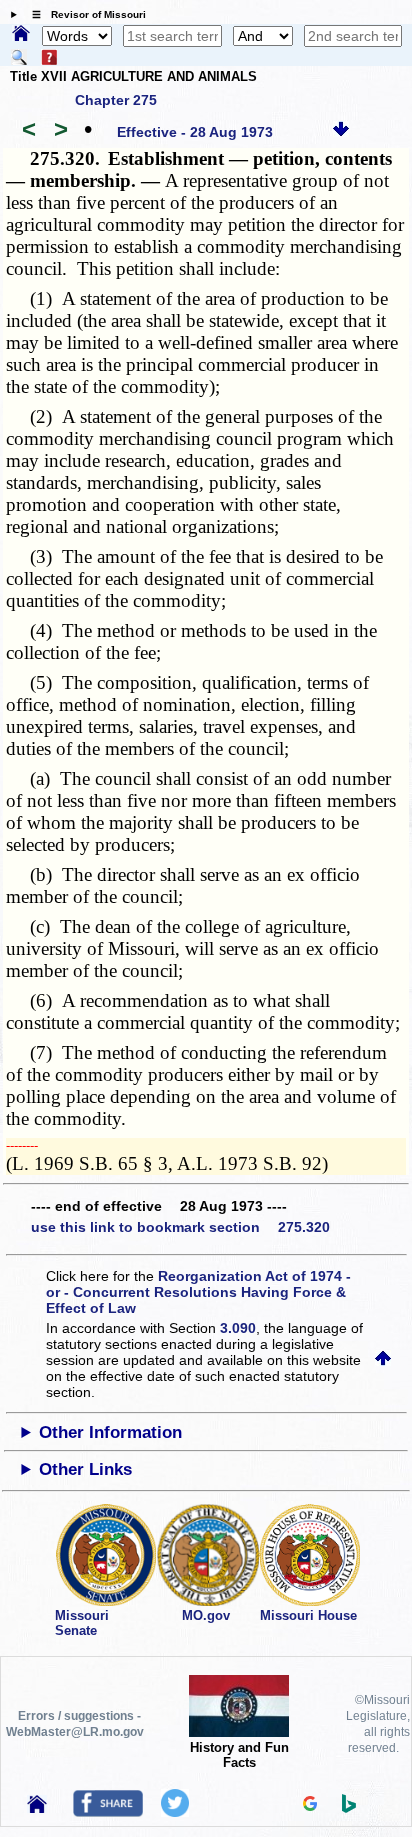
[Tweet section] (175, 1812)
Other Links (85, 1469)
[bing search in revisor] (349, 1808)
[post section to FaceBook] (108, 1812)
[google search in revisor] (310, 1806)
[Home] (21, 35)
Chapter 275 (116, 100)
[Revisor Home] (37, 1808)
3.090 (238, 1328)
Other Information (110, 1432)
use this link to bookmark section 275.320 (180, 1227)
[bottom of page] (341, 132)
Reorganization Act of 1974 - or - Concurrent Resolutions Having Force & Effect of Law (198, 1292)
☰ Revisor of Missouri (84, 14)
